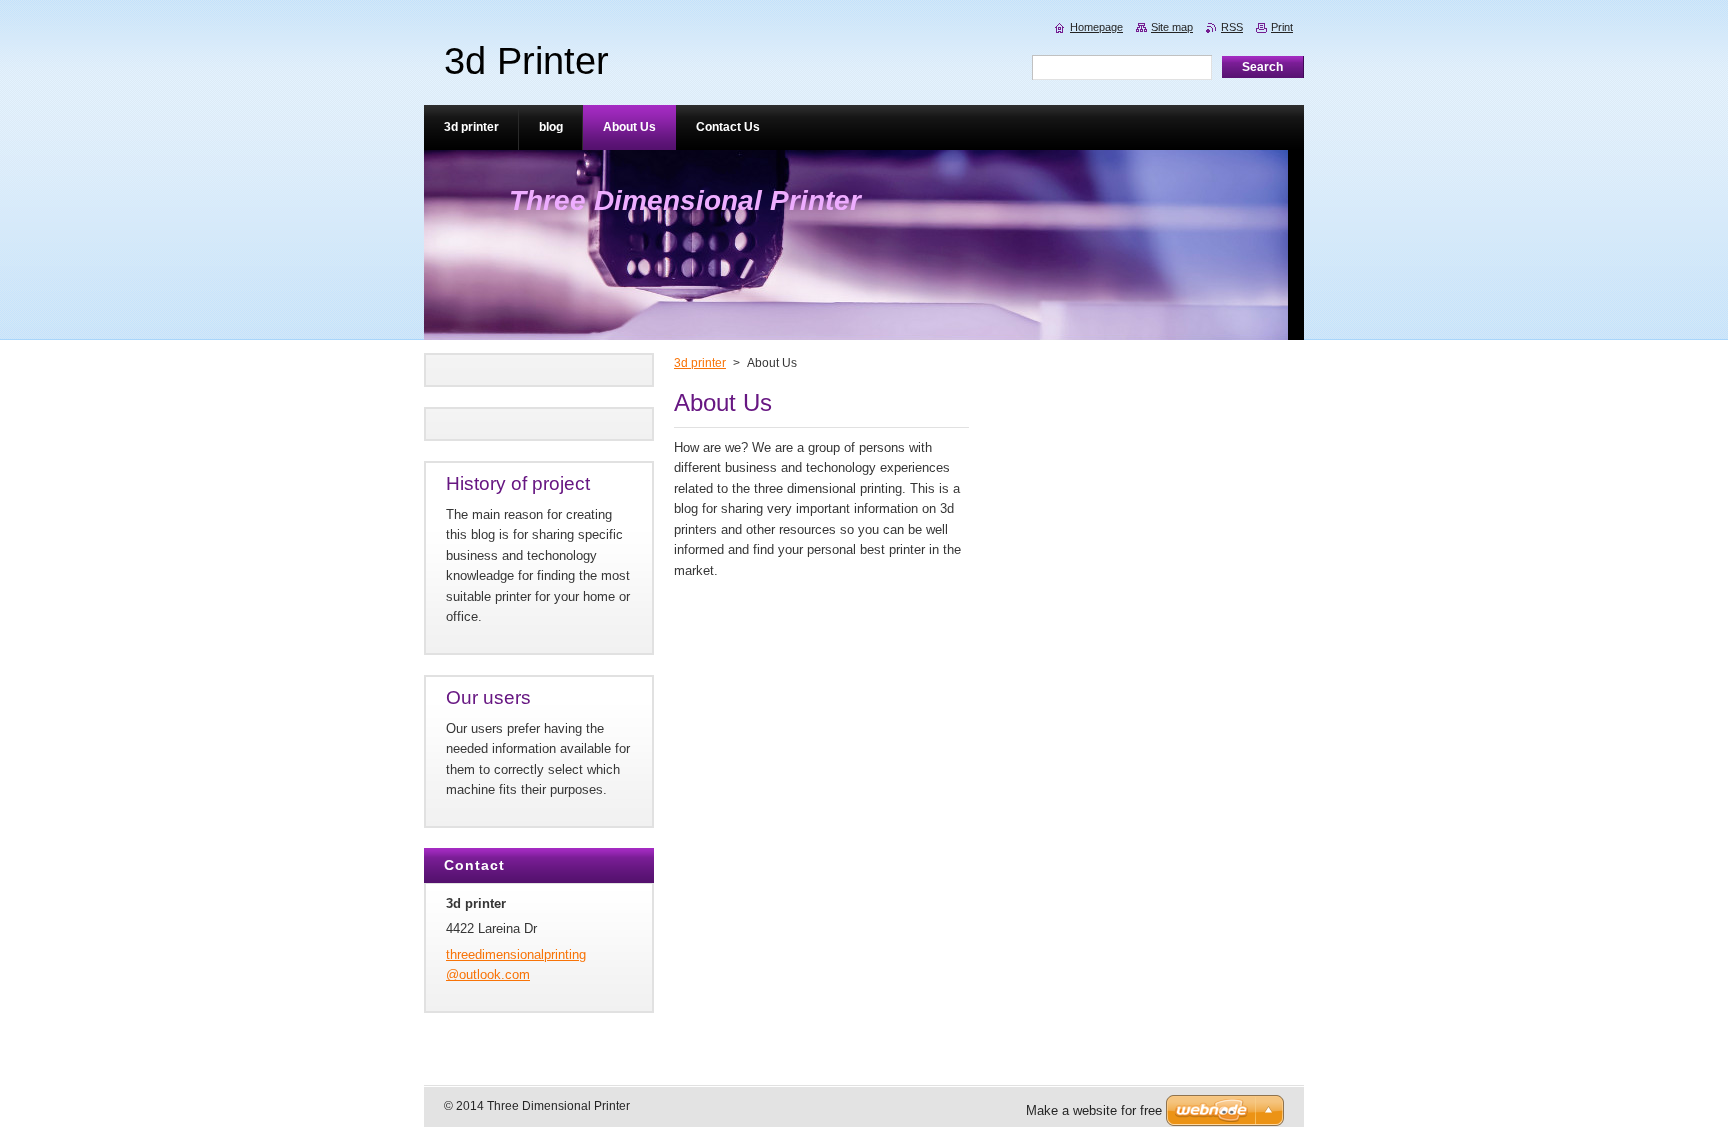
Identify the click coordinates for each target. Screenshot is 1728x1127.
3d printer (700, 363)
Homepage (1096, 27)
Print (1282, 27)
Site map (1172, 27)
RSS (1232, 27)
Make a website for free (1094, 1110)
